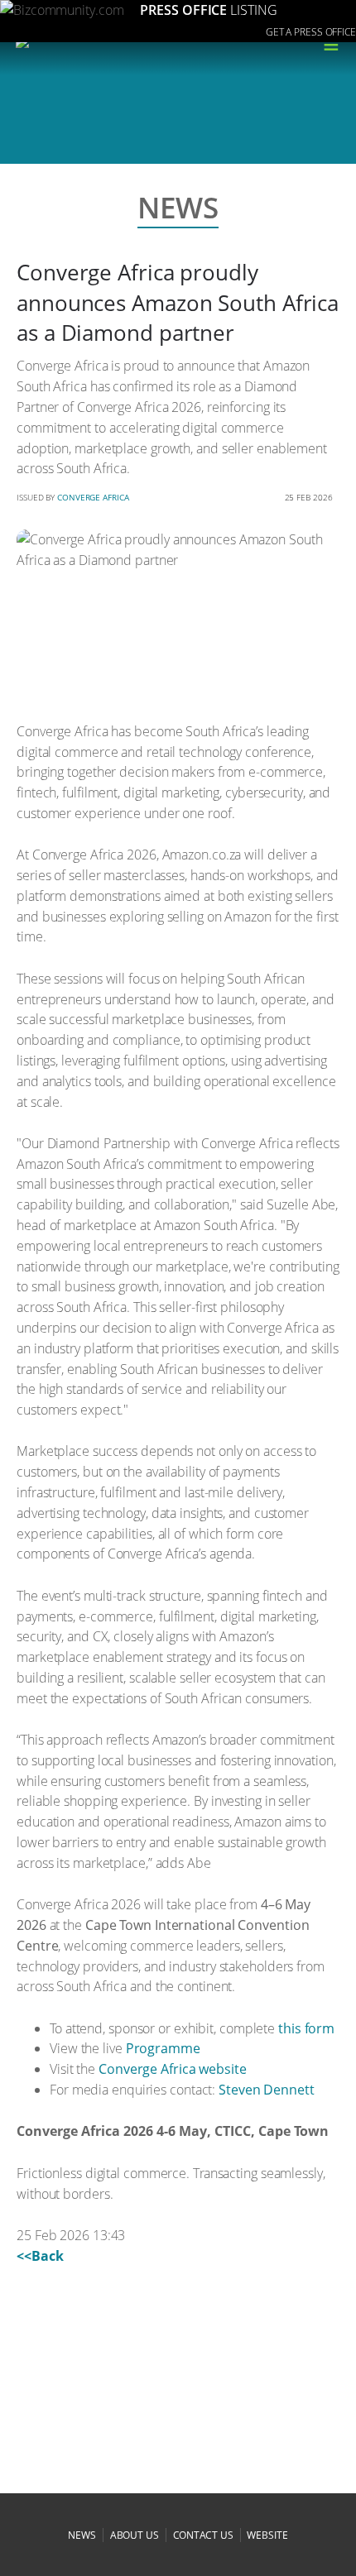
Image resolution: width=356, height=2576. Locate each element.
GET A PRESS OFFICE (311, 32)
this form (306, 2028)
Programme (163, 2048)
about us (135, 2535)
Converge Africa (93, 497)
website (267, 2535)
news (82, 2535)
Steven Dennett (267, 2090)
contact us (203, 2535)
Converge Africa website (173, 2069)
